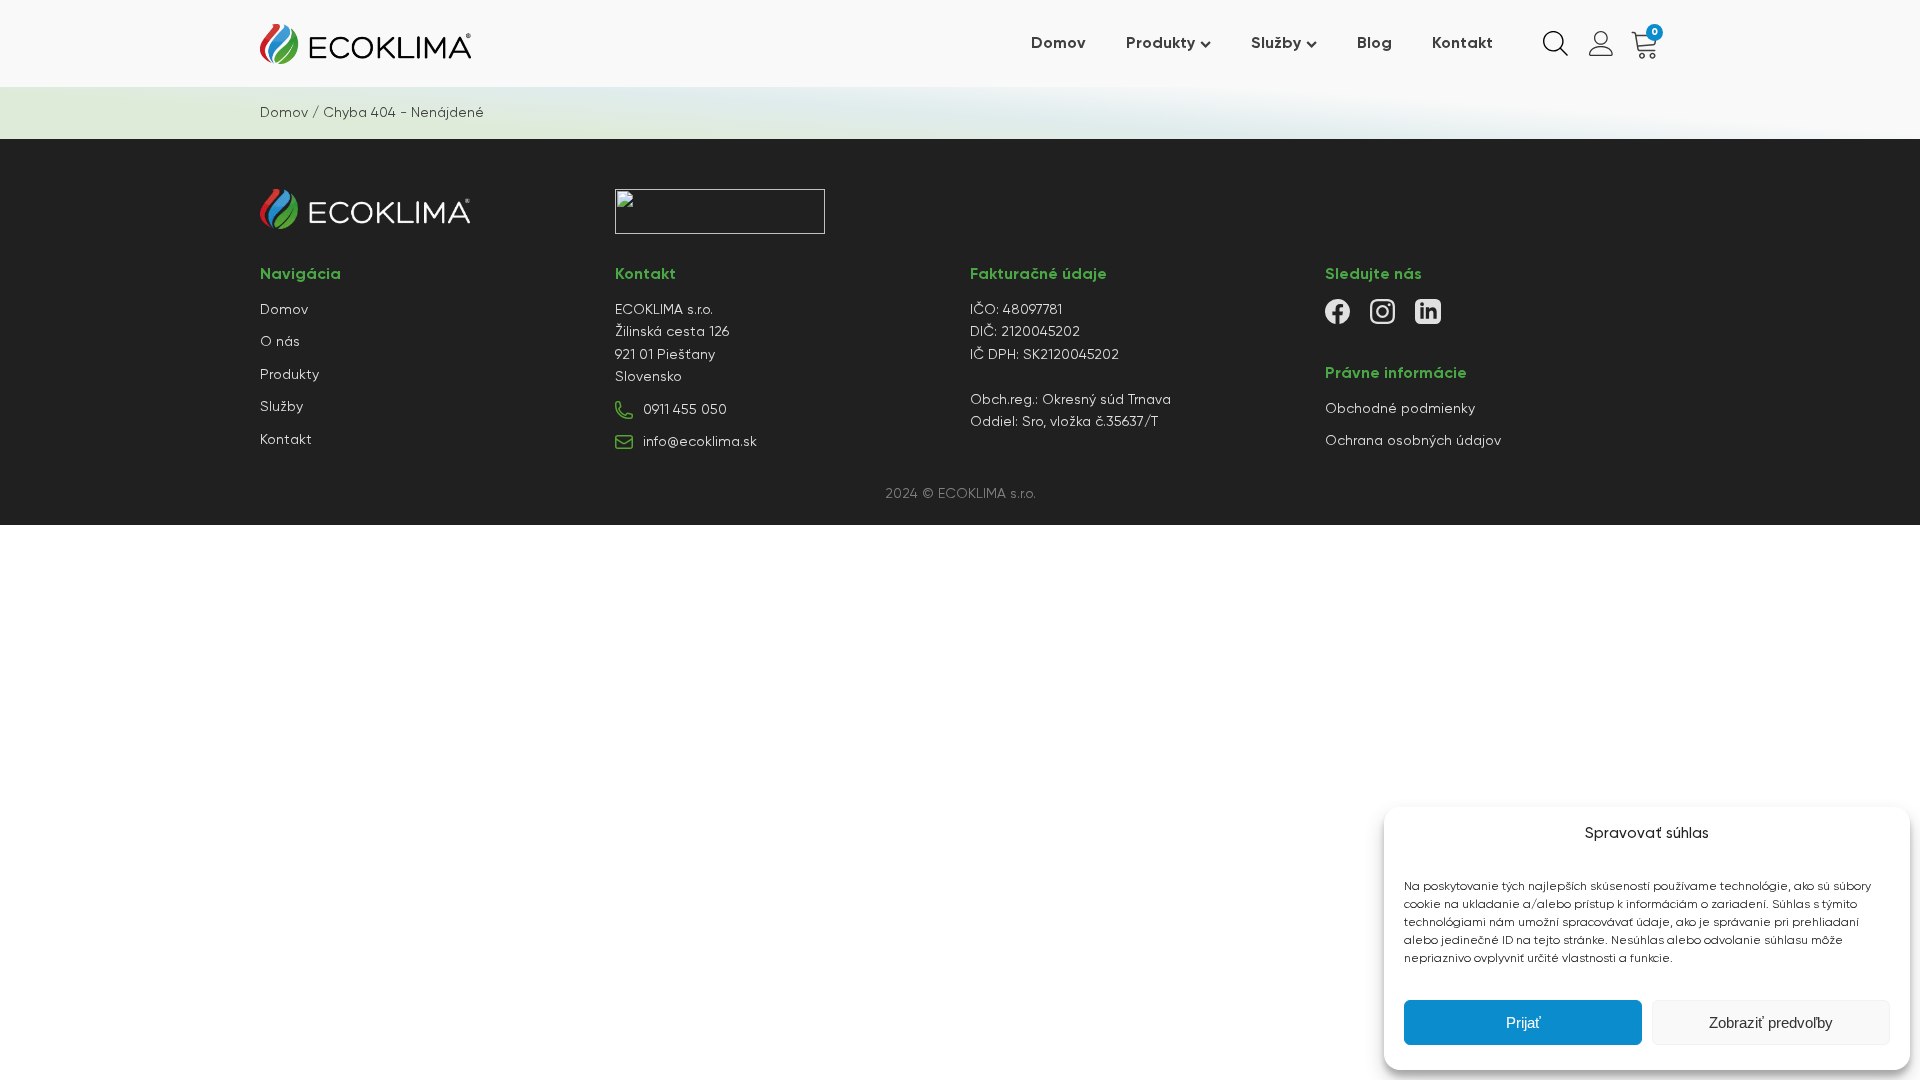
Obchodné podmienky (1400, 409)
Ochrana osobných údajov (1413, 441)
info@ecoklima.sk (700, 442)
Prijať (1523, 1022)
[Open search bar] (1555, 44)
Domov (1058, 44)
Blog (1374, 44)
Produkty (1160, 44)
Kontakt (1462, 44)
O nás (280, 342)
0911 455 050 (685, 410)
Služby (1276, 44)
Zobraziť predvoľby (1771, 1022)
